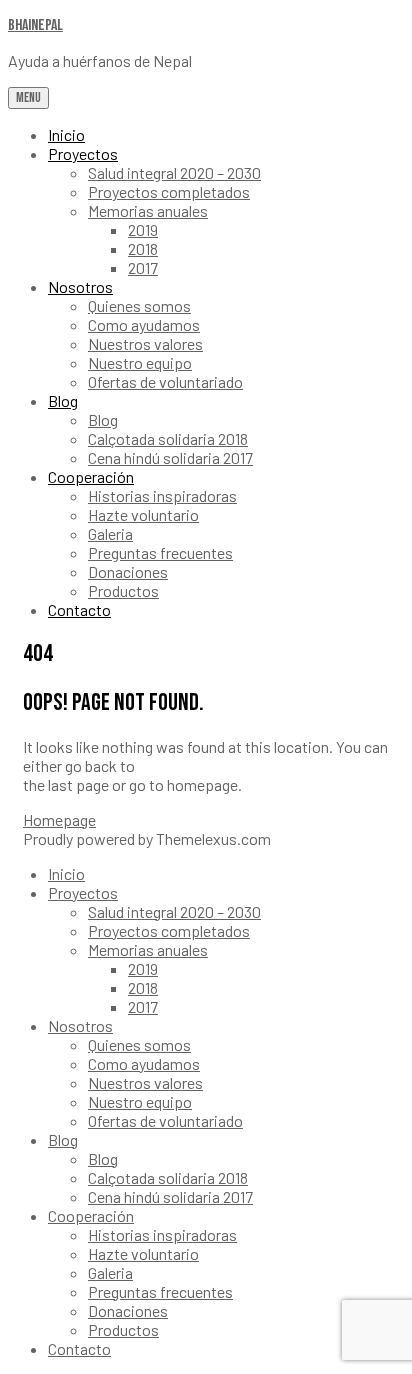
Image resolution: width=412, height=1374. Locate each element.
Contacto (79, 609)
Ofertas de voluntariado (165, 381)
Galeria (110, 533)
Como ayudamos (144, 324)
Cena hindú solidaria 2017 (170, 457)
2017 (143, 267)
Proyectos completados (169, 191)
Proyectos (83, 153)
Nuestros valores (145, 343)
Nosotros (80, 286)
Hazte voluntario (143, 514)
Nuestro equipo (140, 362)
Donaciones (128, 571)
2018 (143, 248)
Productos (123, 590)
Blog (63, 400)
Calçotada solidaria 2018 (168, 438)
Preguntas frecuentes (160, 552)
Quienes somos (139, 305)
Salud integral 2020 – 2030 (174, 172)
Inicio (66, 134)
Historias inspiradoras (162, 495)
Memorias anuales (148, 210)
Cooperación (91, 476)
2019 (143, 229)
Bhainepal (35, 25)
